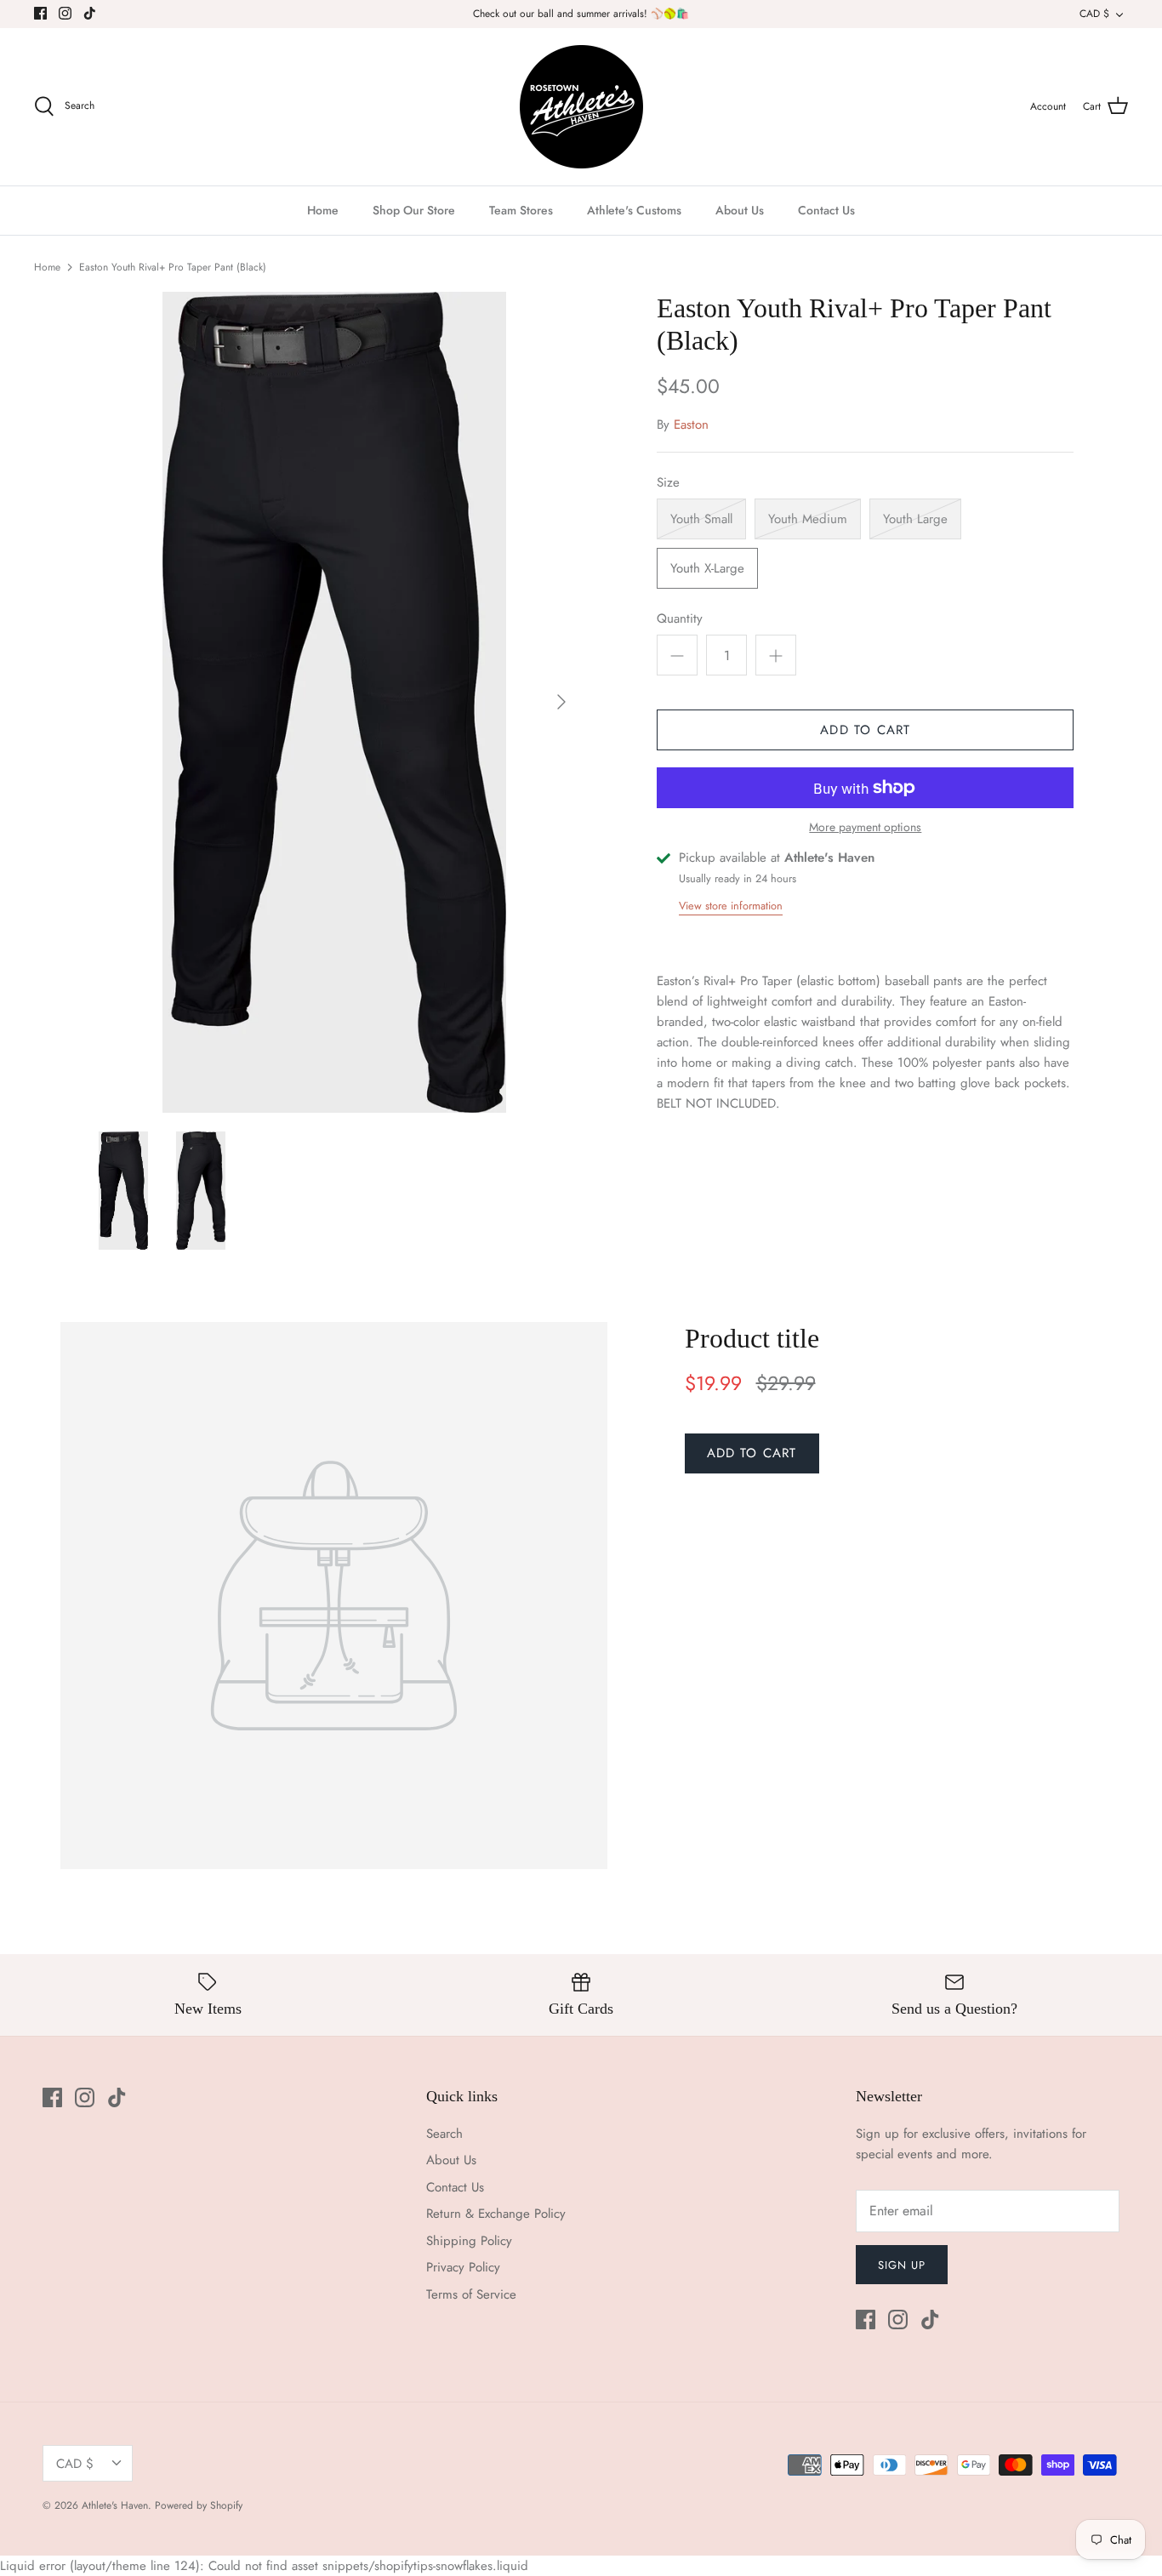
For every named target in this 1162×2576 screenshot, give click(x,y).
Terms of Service (471, 2294)
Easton (691, 425)
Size (668, 483)
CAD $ (1094, 14)
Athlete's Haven (115, 2505)
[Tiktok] (90, 13)
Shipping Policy (469, 2241)
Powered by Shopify (199, 2505)
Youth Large (915, 519)
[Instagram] (65, 13)
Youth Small (701, 519)
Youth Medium (808, 519)
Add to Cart (865, 730)
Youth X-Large (707, 568)
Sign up (902, 2265)
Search (444, 2134)
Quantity (680, 619)
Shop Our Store (414, 210)
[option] (335, 702)
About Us (740, 210)
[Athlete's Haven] (581, 107)
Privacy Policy (463, 2267)
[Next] (561, 702)
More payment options (865, 827)
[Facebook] (40, 13)
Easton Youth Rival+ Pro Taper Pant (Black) (173, 267)
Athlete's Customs (634, 210)
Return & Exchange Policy (496, 2214)
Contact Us (826, 210)
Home (323, 210)
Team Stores (521, 210)
